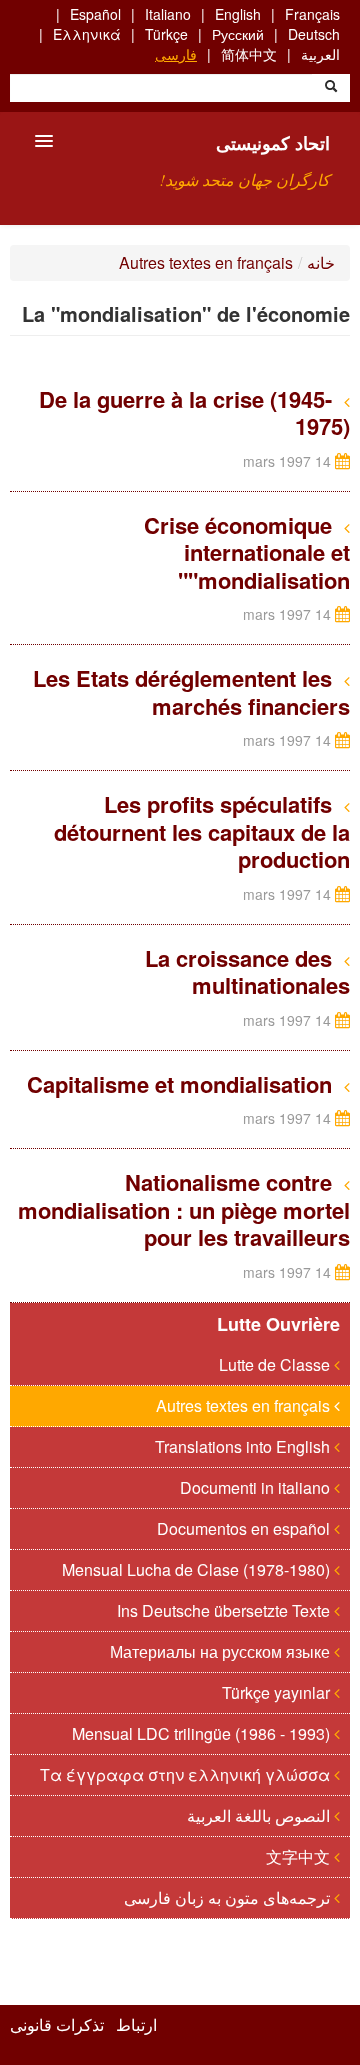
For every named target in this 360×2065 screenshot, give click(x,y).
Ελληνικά (87, 34)
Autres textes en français (206, 262)
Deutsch (314, 34)
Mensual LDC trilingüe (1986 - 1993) (203, 1733)
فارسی (176, 54)
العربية (320, 54)
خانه (321, 262)
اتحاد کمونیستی (273, 143)
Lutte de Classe (276, 1364)
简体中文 (249, 54)
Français (312, 14)
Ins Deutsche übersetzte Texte (225, 1610)
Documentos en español (245, 1528)
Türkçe (166, 34)
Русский (238, 34)
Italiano (168, 14)
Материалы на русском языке (222, 1651)
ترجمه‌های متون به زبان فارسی (229, 1897)
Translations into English (244, 1446)
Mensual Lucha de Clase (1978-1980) (198, 1569)
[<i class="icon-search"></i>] (331, 88)
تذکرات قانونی (57, 2025)
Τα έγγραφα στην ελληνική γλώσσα (187, 1774)
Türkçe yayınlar (278, 1692)
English (238, 14)
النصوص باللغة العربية (260, 1815)
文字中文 (300, 1856)
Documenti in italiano (257, 1487)
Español (95, 14)
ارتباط (136, 2025)
